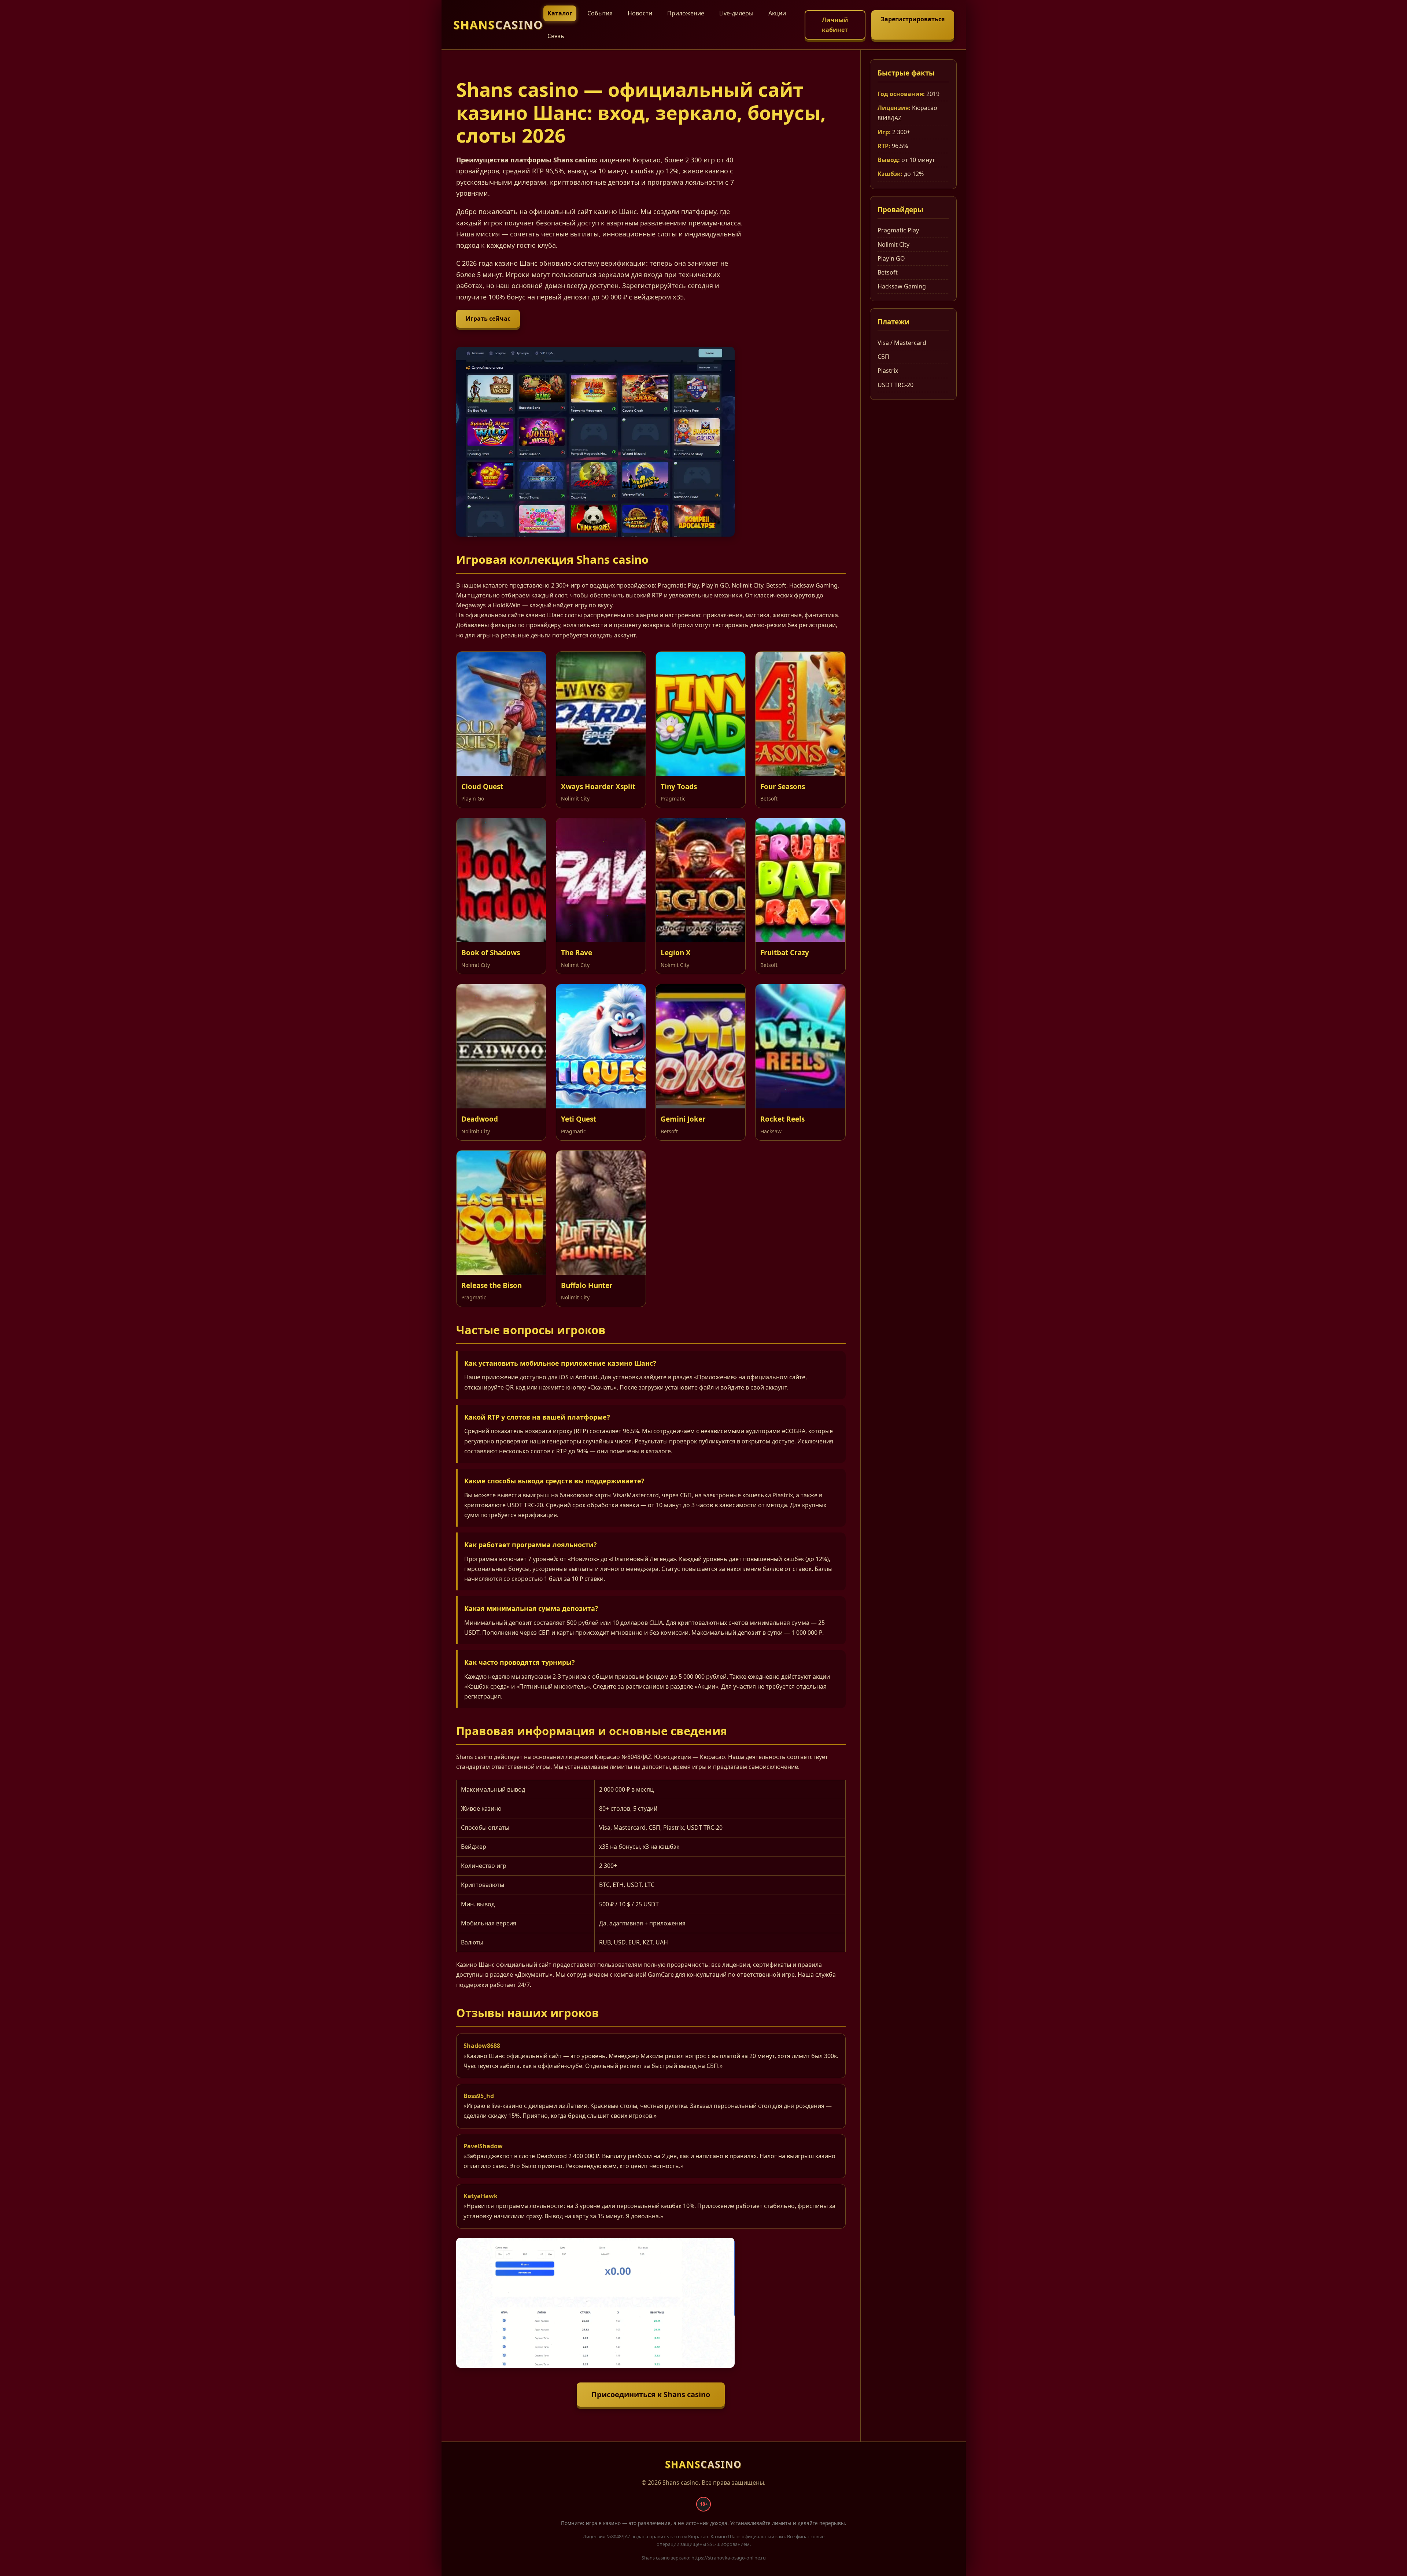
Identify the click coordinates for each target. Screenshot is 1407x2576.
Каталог (560, 13)
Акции (777, 13)
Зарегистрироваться (913, 19)
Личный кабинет (835, 25)
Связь (556, 36)
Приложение (686, 13)
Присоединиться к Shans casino (651, 2394)
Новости (640, 13)
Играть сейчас (488, 319)
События (600, 13)
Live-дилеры (736, 13)
